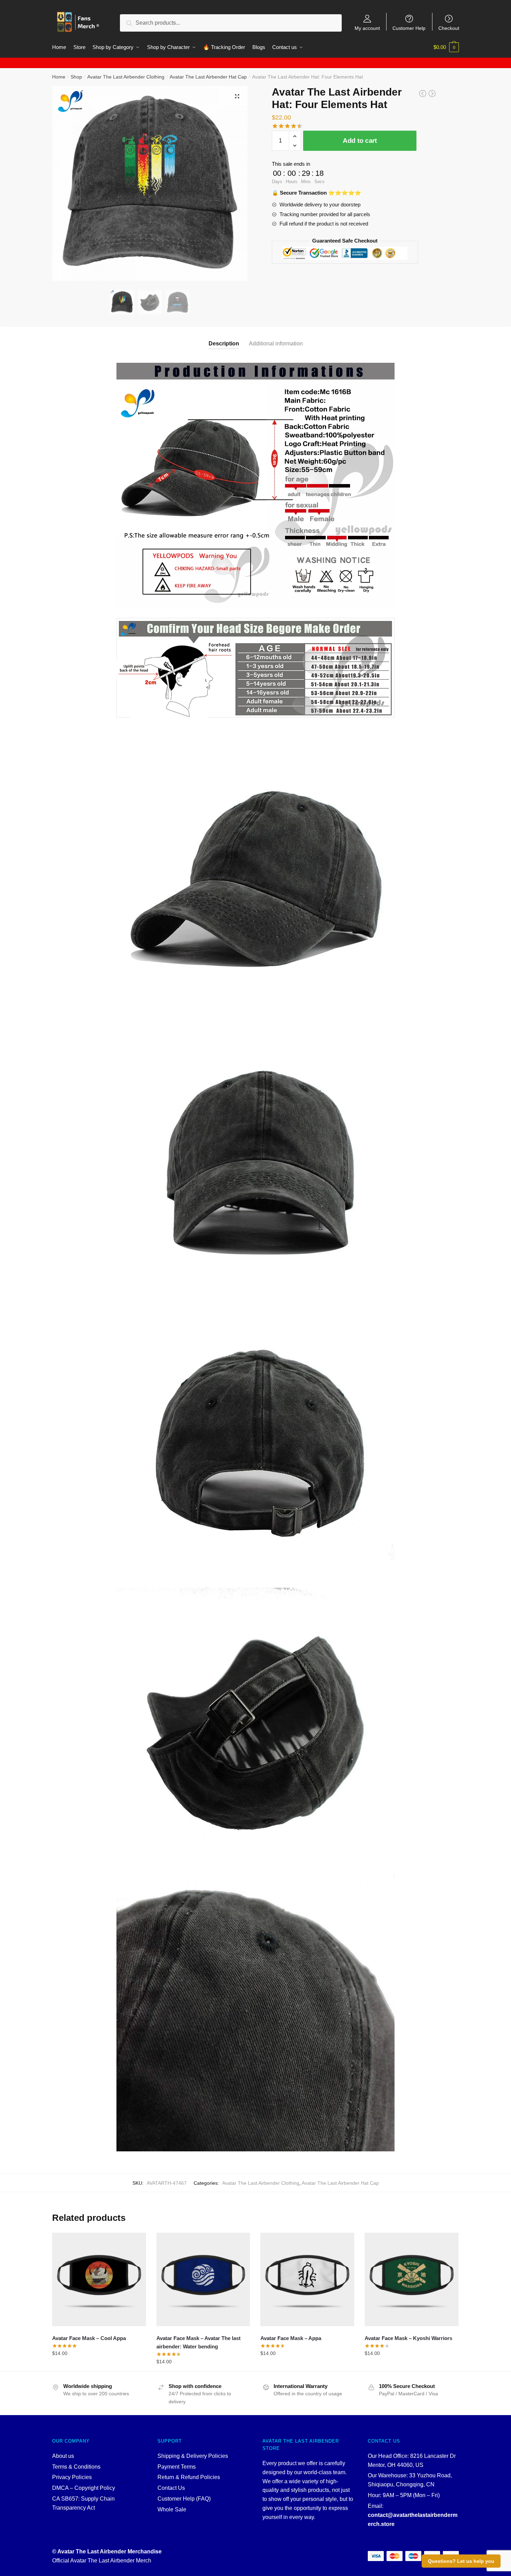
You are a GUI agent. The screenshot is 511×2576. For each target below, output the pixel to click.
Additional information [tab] (276, 344)
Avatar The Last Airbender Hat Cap (208, 77)
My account (367, 28)
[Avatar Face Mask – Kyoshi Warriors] (412, 2280)
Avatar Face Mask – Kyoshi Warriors (408, 2338)
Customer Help (409, 28)
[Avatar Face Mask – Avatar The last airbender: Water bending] (203, 2280)
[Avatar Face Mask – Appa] (307, 2280)
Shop (76, 77)
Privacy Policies (72, 2477)
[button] (237, 96)
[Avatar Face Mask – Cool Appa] (99, 2280)
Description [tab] (224, 344)
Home (59, 77)
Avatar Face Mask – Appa (291, 2338)
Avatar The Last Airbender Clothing (126, 77)
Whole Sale (172, 2509)
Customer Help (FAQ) (184, 2499)
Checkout (449, 28)
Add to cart (360, 141)
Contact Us (171, 2488)
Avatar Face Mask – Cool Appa (89, 2338)
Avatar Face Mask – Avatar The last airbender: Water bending (198, 2342)
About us (63, 2456)
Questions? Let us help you (461, 2561)
